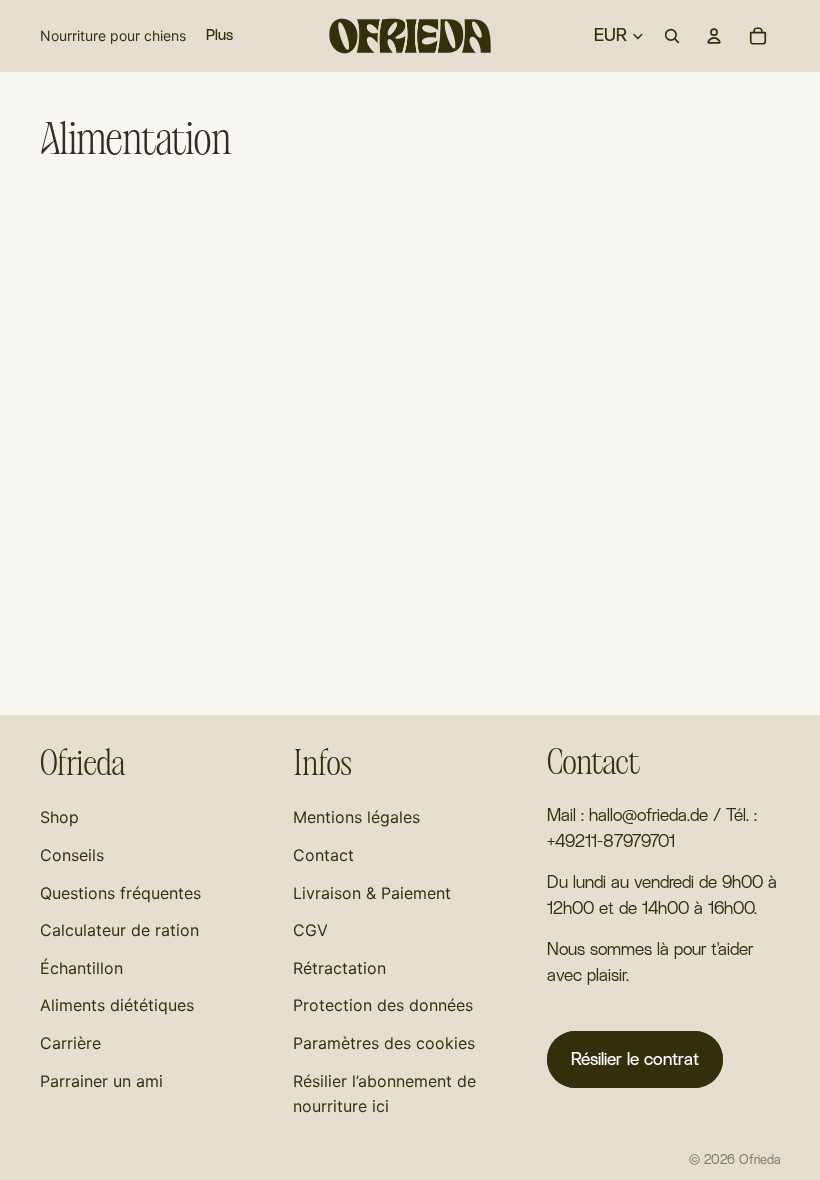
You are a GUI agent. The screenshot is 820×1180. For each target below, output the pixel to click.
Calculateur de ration (119, 930)
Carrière (70, 1043)
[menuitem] (219, 36)
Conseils (72, 855)
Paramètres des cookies (384, 1043)
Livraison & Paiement (372, 893)
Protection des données (383, 1005)
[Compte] (714, 36)
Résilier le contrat (635, 1059)
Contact (323, 855)
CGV (310, 930)
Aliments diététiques (117, 1005)
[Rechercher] (672, 36)
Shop (59, 817)
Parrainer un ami (101, 1081)
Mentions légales (356, 817)
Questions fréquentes (120, 893)
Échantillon (81, 968)
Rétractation (339, 968)
